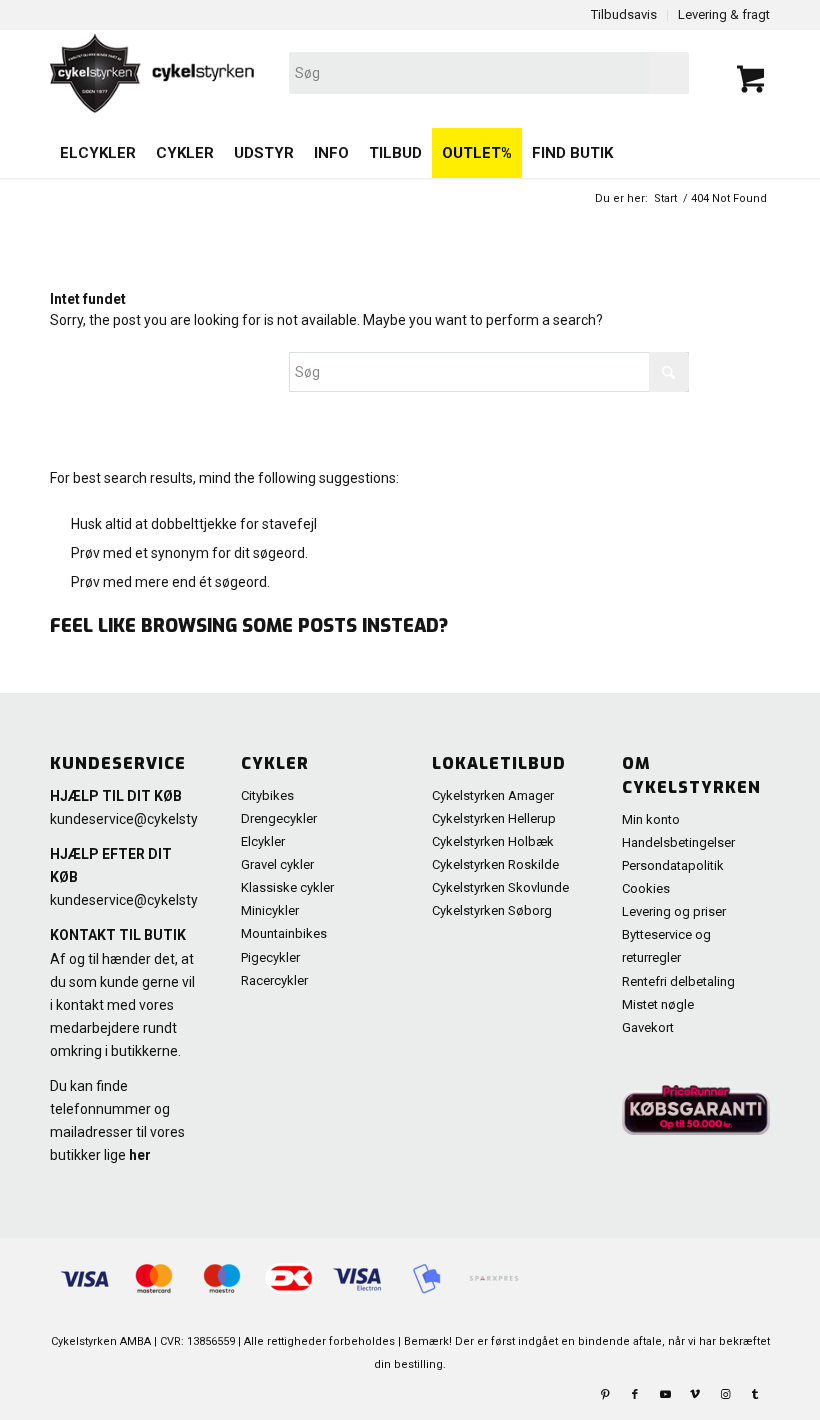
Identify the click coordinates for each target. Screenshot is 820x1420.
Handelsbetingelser (678, 842)
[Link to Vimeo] (695, 1395)
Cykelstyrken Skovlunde (500, 887)
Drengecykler (279, 818)
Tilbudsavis (624, 14)
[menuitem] (98, 153)
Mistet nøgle (658, 1004)
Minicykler (270, 910)
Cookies (646, 888)
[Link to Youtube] (665, 1395)
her (140, 1155)
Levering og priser (674, 911)
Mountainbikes (284, 933)
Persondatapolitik (673, 865)
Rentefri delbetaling (678, 981)
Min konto (651, 819)
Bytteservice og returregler (666, 946)
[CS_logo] (266, 73)
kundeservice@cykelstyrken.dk (147, 819)
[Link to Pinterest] (605, 1395)
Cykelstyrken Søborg (492, 910)
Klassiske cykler (287, 887)
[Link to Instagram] (725, 1395)
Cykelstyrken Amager (493, 795)
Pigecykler (270, 957)
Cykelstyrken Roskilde (495, 864)
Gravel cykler (277, 864)
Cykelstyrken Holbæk (493, 841)
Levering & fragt (724, 14)
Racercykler (274, 980)
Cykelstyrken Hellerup (494, 818)
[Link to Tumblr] (755, 1395)
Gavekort (648, 1027)
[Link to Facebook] (635, 1395)
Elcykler (263, 841)
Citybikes (267, 795)
